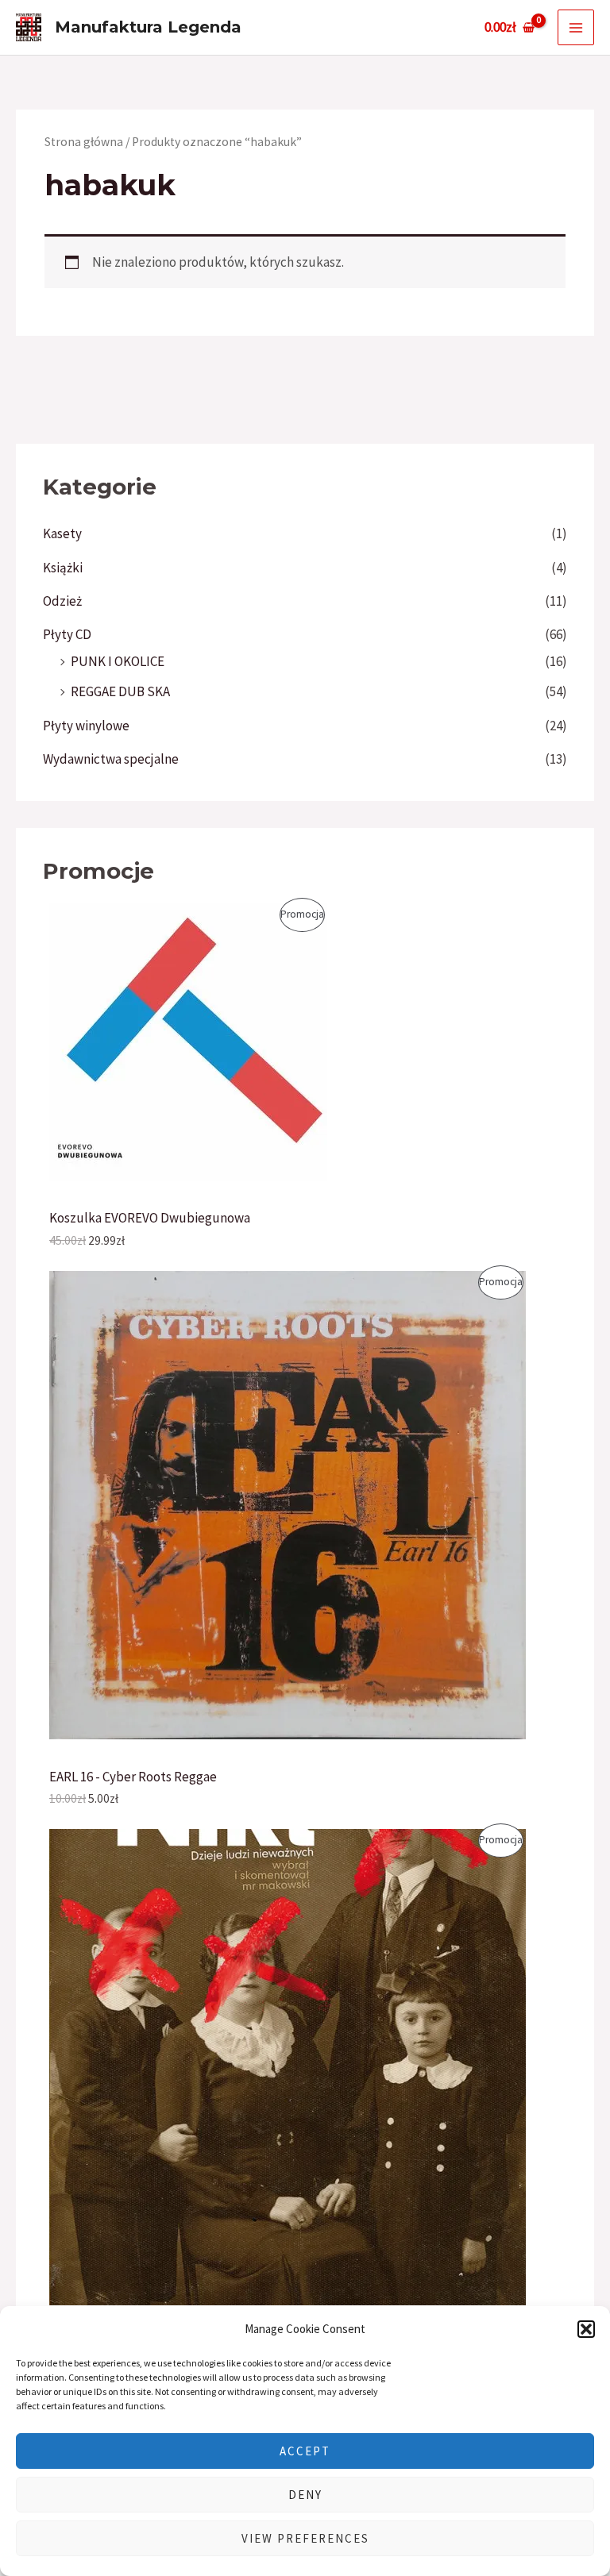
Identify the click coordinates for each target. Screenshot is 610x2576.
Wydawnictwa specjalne (111, 759)
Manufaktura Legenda (148, 27)
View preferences (305, 2538)
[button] (586, 2329)
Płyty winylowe (86, 726)
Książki (63, 568)
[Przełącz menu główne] (576, 28)
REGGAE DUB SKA (120, 691)
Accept (305, 2451)
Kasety (62, 533)
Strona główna (84, 142)
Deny (305, 2495)
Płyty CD (67, 634)
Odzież (62, 601)
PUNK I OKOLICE (118, 661)
